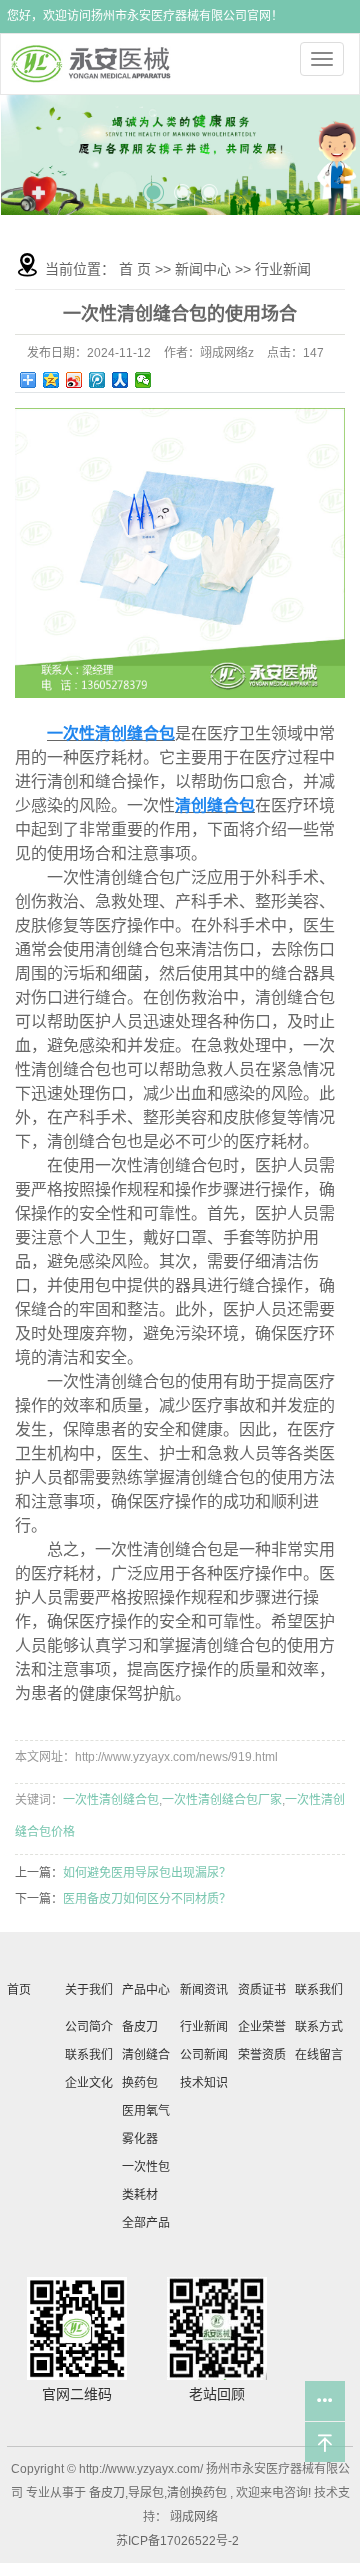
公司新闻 (204, 2055)
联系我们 (89, 2055)
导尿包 (146, 2493)
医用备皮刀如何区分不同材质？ (147, 1899)
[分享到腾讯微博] (97, 380)
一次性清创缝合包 (111, 1800)
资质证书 (262, 1990)
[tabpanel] (180, 154)
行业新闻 (283, 269)
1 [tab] (153, 183)
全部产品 (146, 2223)
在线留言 (319, 2055)
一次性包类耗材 (146, 2181)
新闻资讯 (204, 1990)
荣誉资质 (262, 2055)
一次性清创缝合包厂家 (222, 1800)
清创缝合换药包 (146, 2069)
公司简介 (89, 2027)
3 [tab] (209, 185)
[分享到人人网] (120, 380)
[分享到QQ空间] (51, 380)
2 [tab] (182, 185)
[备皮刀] (180, 154)
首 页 (135, 269)
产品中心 (146, 1990)
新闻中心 (203, 269)
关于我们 (89, 1990)
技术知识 (204, 2083)
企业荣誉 (262, 2027)
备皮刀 (140, 2027)
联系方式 (319, 2027)
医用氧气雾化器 (146, 2125)
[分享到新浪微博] (74, 380)
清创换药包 (197, 2493)
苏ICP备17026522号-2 (177, 2541)
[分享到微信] (143, 380)
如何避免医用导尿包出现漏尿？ (147, 1873)
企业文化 (89, 2083)
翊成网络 (192, 2517)
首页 (19, 1990)
